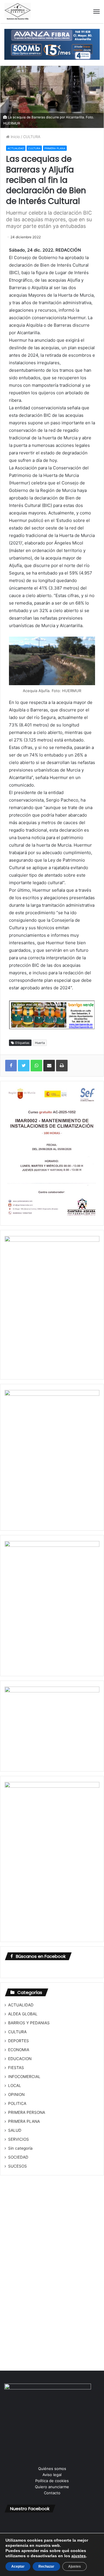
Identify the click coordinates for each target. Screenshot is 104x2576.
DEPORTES (18, 2041)
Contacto (52, 2493)
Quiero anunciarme (52, 2487)
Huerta (40, 1043)
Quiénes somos (52, 2469)
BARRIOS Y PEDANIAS (29, 2023)
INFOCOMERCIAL (24, 2077)
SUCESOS (17, 2166)
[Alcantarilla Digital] (18, 12)
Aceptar (18, 2566)
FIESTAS (16, 2068)
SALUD (15, 2130)
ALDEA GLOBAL (23, 2014)
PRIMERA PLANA (55, 148)
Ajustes (75, 2566)
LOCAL (15, 2086)
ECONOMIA (19, 2050)
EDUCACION (20, 2059)
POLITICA (17, 2103)
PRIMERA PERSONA (27, 2112)
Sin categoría (20, 2148)
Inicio (15, 137)
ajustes (79, 2556)
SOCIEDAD (18, 2157)
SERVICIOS (18, 2139)
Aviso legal (52, 2475)
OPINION (16, 2094)
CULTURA (32, 137)
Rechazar (46, 2566)
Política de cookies (52, 2481)
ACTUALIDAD (16, 148)
